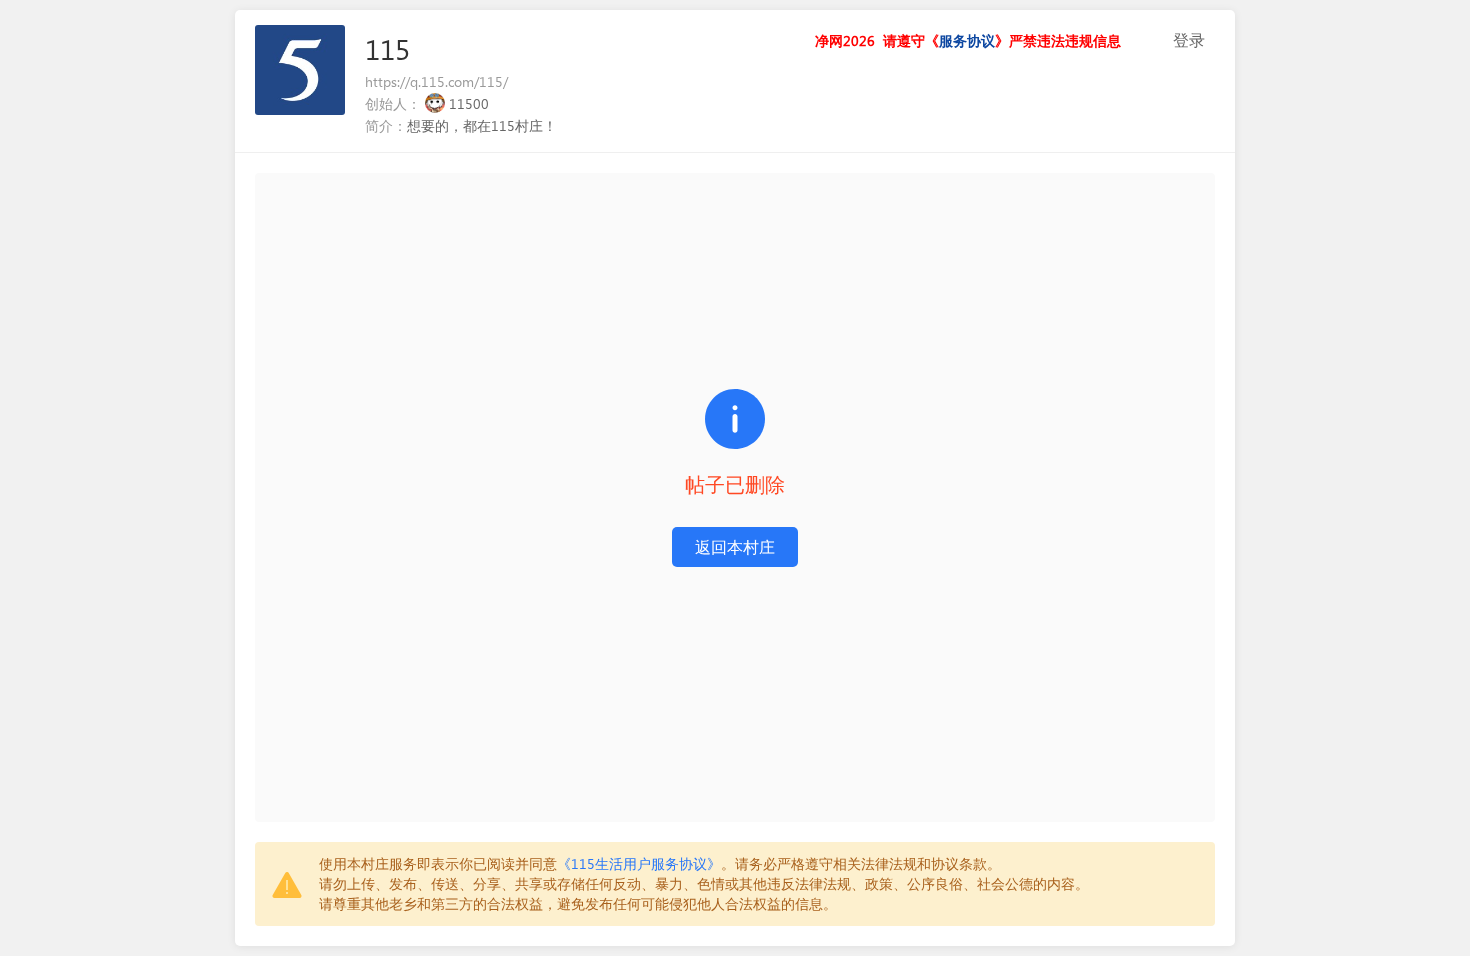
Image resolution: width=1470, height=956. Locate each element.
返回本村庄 (735, 546)
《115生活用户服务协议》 (639, 863)
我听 (1151, 40)
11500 (469, 103)
